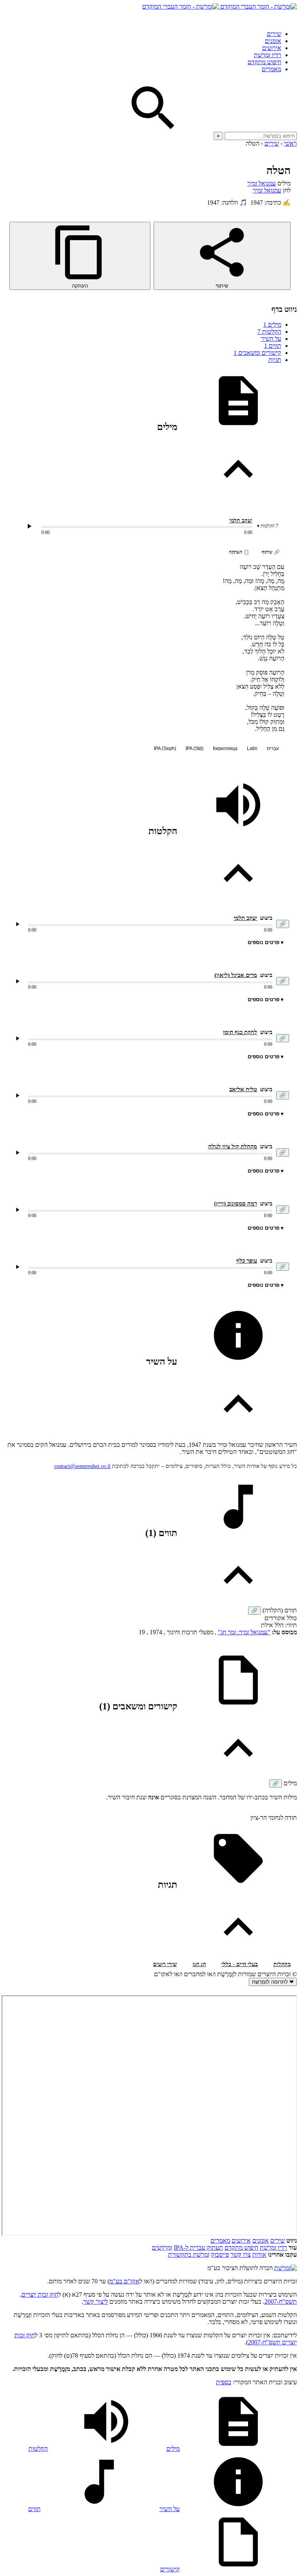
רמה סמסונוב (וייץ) (236, 1203)
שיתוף (222, 286)
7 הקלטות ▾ (268, 526)
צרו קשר (241, 2255)
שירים (274, 34)
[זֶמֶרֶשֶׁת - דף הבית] (286, 2268)
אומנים (273, 41)
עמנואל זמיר (262, 183)
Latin (252, 748)
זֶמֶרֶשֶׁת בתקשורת (189, 2255)
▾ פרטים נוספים (266, 942)
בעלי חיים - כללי (240, 1964)
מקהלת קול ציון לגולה (233, 1146)
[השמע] (18, 924)
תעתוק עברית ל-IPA (198, 2248)
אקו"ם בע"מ (124, 2281)
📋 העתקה (239, 552)
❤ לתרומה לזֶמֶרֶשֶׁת (273, 1982)
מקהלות (282, 1964)
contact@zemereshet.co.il (82, 1466)
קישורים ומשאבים (257, 353)
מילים (272, 325)
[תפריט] (290, 17)
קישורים (170, 2569)
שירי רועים (165, 1964)
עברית (273, 748)
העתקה (80, 286)
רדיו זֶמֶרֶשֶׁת (268, 55)
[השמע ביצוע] (29, 526)
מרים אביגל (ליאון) (236, 975)
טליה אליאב (243, 1089)
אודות (259, 2255)
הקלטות (269, 332)
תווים (273, 346)
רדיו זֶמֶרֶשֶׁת (273, 2248)
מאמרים (271, 69)
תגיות (275, 360)
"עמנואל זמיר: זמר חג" (244, 1632)
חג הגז (199, 1964)
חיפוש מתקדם (264, 62)
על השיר (271, 339)
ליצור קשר (96, 2302)
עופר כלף (247, 1261)
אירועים (272, 48)
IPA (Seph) (165, 748)
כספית (224, 2382)
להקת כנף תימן (240, 1032)
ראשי (290, 143)
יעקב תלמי (241, 521)
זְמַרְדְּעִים (162, 2248)
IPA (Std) (195, 748)
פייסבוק (220, 2255)
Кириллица (225, 748)
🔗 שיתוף (271, 552)
